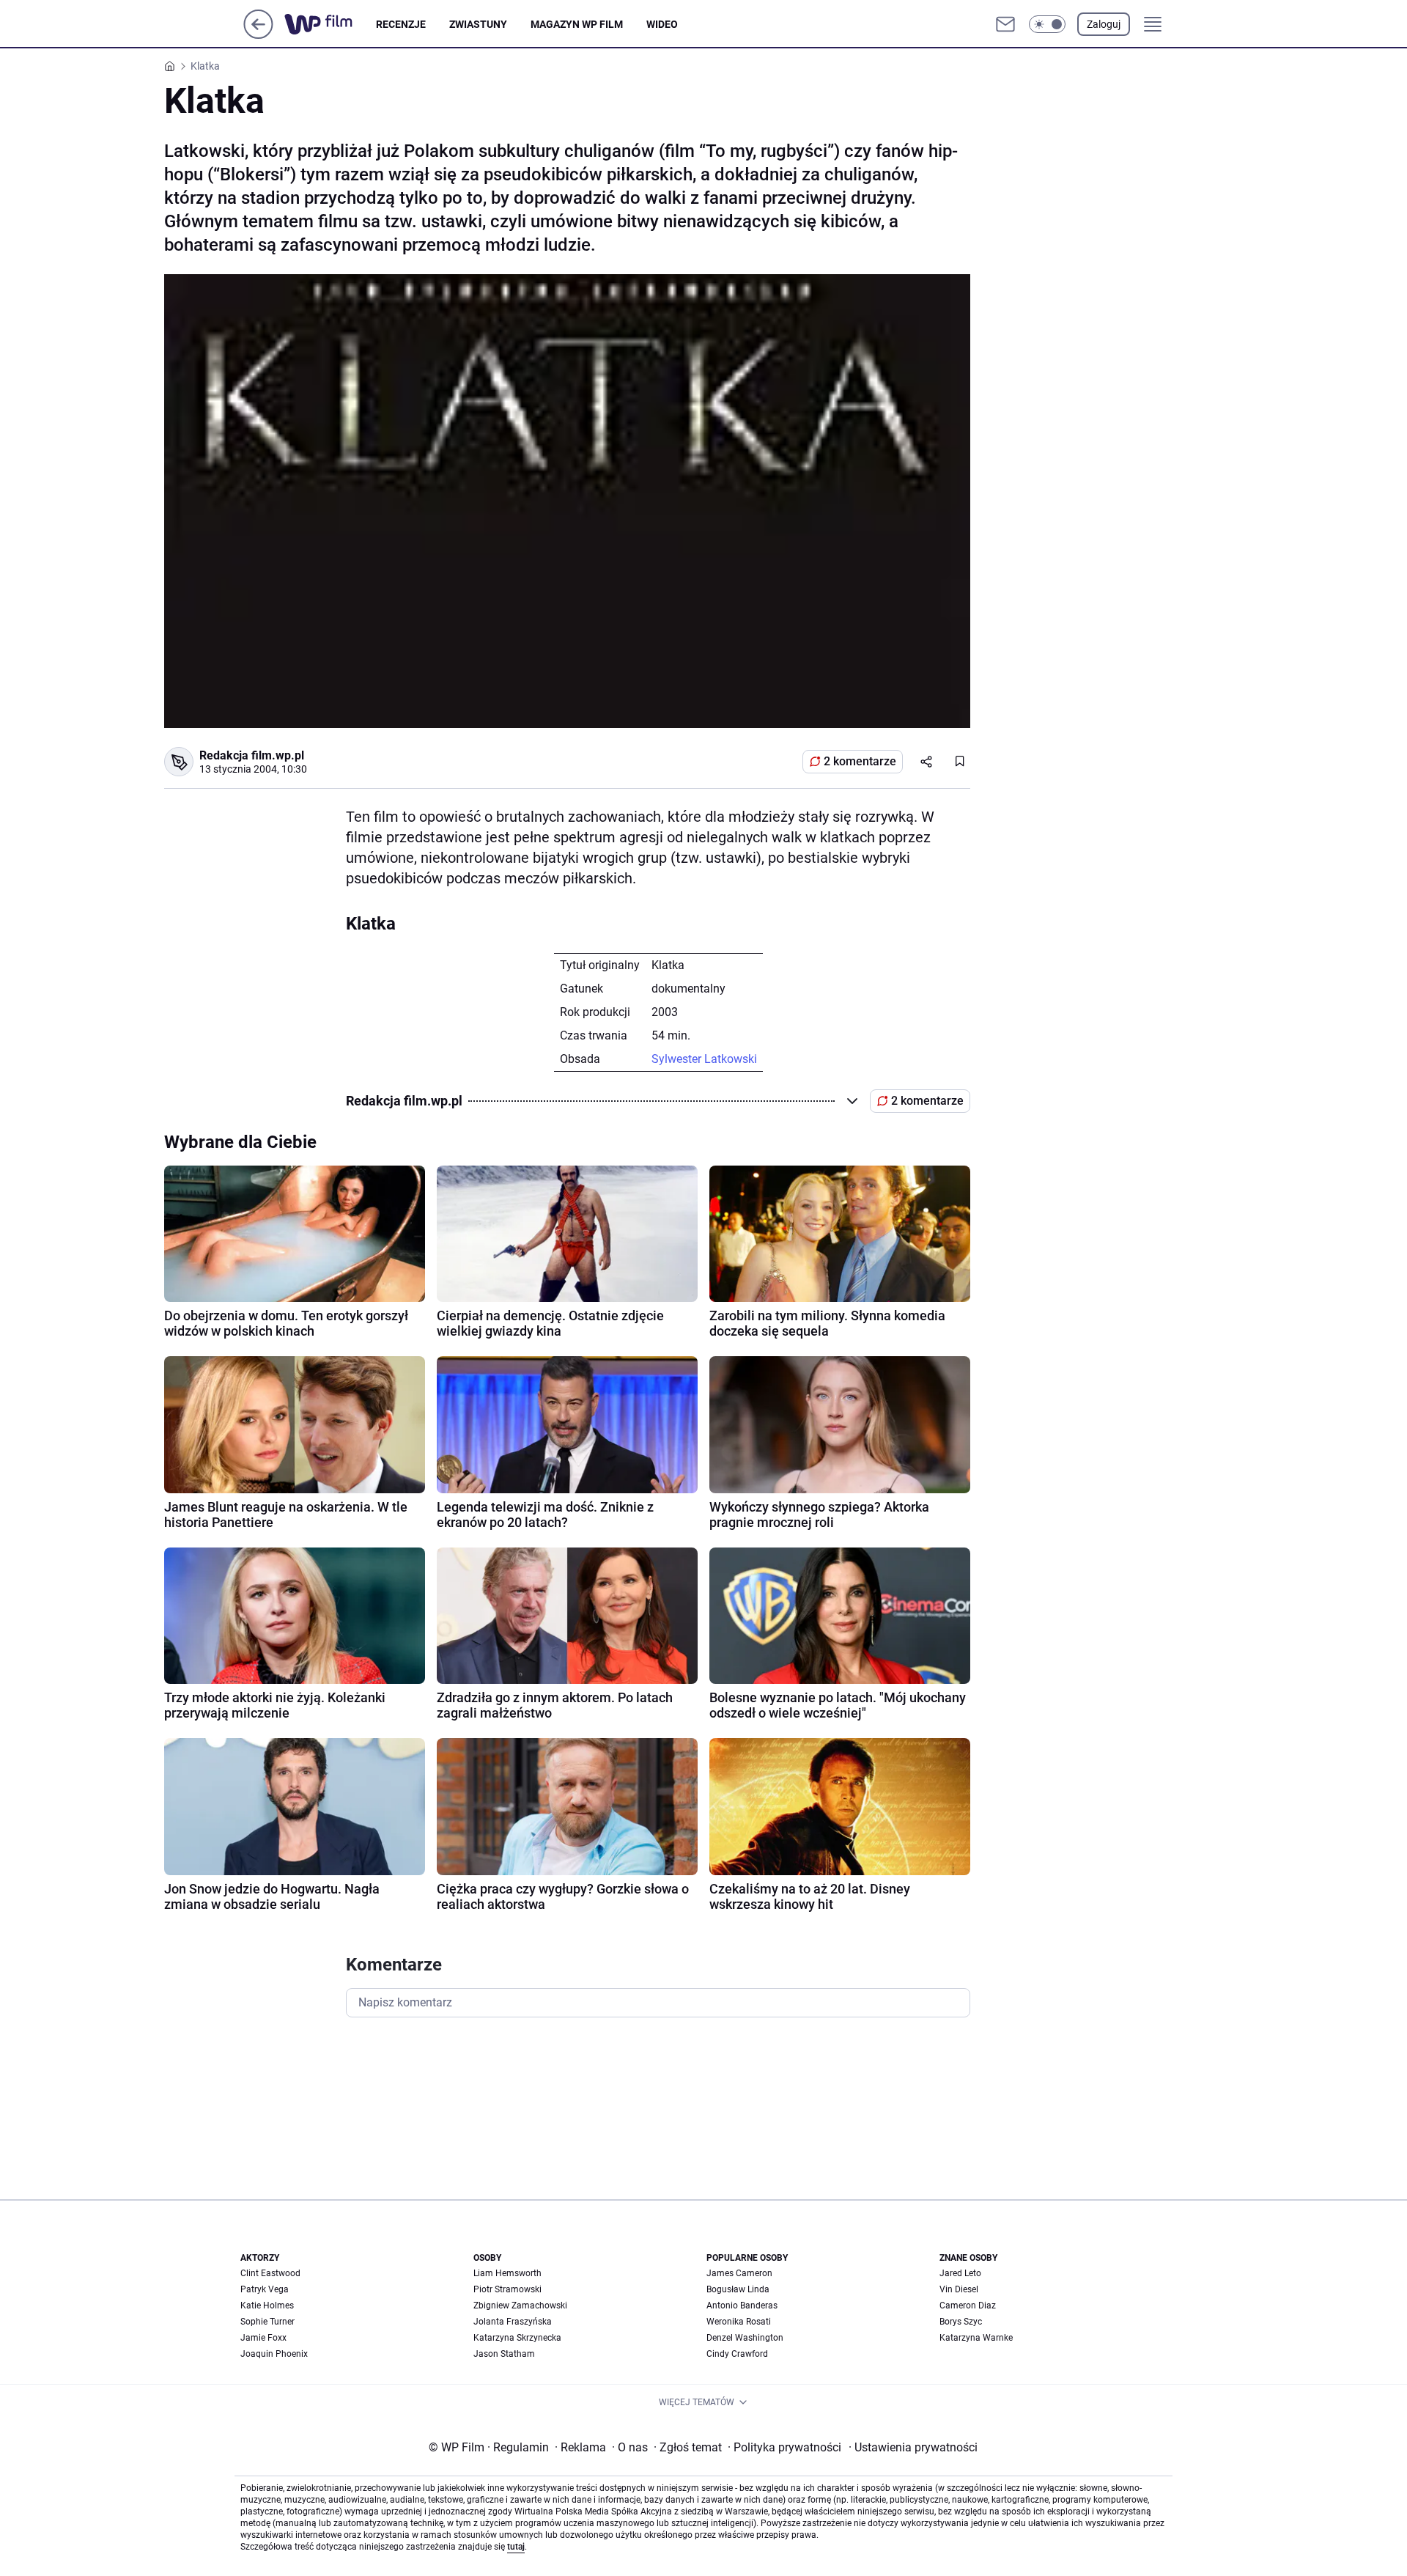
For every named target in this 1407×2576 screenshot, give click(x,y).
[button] (1047, 24)
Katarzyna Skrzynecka (517, 2338)
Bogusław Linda (738, 2289)
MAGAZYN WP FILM (577, 24)
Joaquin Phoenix (274, 2354)
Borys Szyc (961, 2322)
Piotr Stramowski (507, 2289)
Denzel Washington (745, 2338)
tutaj (516, 2547)
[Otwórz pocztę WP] (1005, 24)
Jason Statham (504, 2354)
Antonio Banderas (742, 2305)
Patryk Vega (265, 2289)
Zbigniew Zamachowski (520, 2305)
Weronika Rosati (739, 2322)
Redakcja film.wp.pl (252, 755)
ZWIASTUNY (478, 24)
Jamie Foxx (263, 2338)
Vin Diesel (959, 2289)
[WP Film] (330, 24)
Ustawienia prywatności (913, 2447)
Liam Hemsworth (507, 2273)
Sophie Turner (267, 2322)
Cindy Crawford (737, 2354)
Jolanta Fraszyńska (513, 2322)
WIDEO (662, 24)
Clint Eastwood (270, 2273)
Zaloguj (1104, 24)
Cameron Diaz (968, 2305)
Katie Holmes (267, 2305)
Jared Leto (960, 2273)
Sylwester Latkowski (704, 1059)
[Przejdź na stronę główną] (258, 35)
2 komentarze (860, 761)
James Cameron (739, 2273)
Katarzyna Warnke (976, 2338)
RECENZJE (401, 24)
